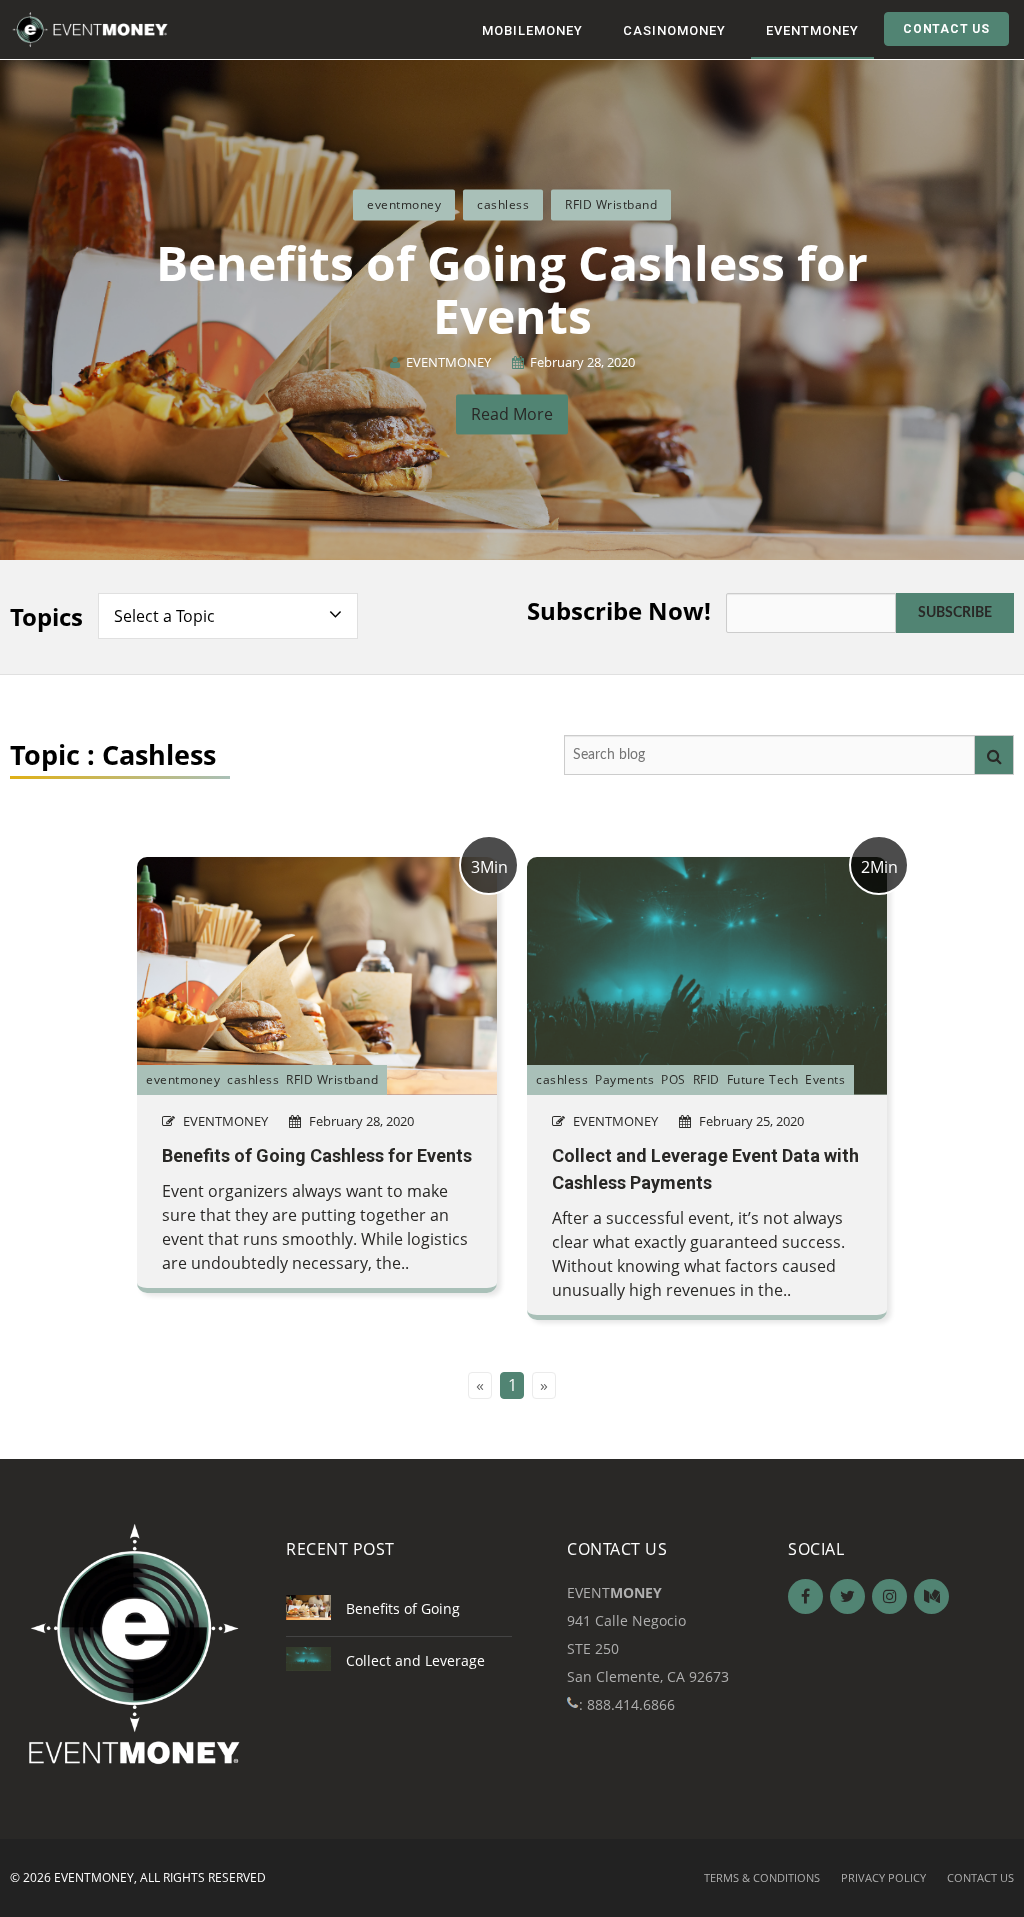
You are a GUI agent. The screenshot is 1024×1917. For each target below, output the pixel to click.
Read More (512, 415)
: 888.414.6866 (627, 1704)
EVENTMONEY (448, 362)
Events (825, 1079)
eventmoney (404, 204)
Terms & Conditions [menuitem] (762, 1877)
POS (673, 1079)
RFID (706, 1079)
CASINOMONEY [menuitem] (674, 30)
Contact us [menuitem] (980, 1877)
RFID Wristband (611, 204)
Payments (624, 1079)
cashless (503, 204)
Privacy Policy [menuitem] (883, 1877)
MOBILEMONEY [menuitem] (532, 30)
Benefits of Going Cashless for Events (512, 289)
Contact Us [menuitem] (946, 29)
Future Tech (763, 1079)
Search (994, 755)
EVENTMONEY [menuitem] (812, 30)
